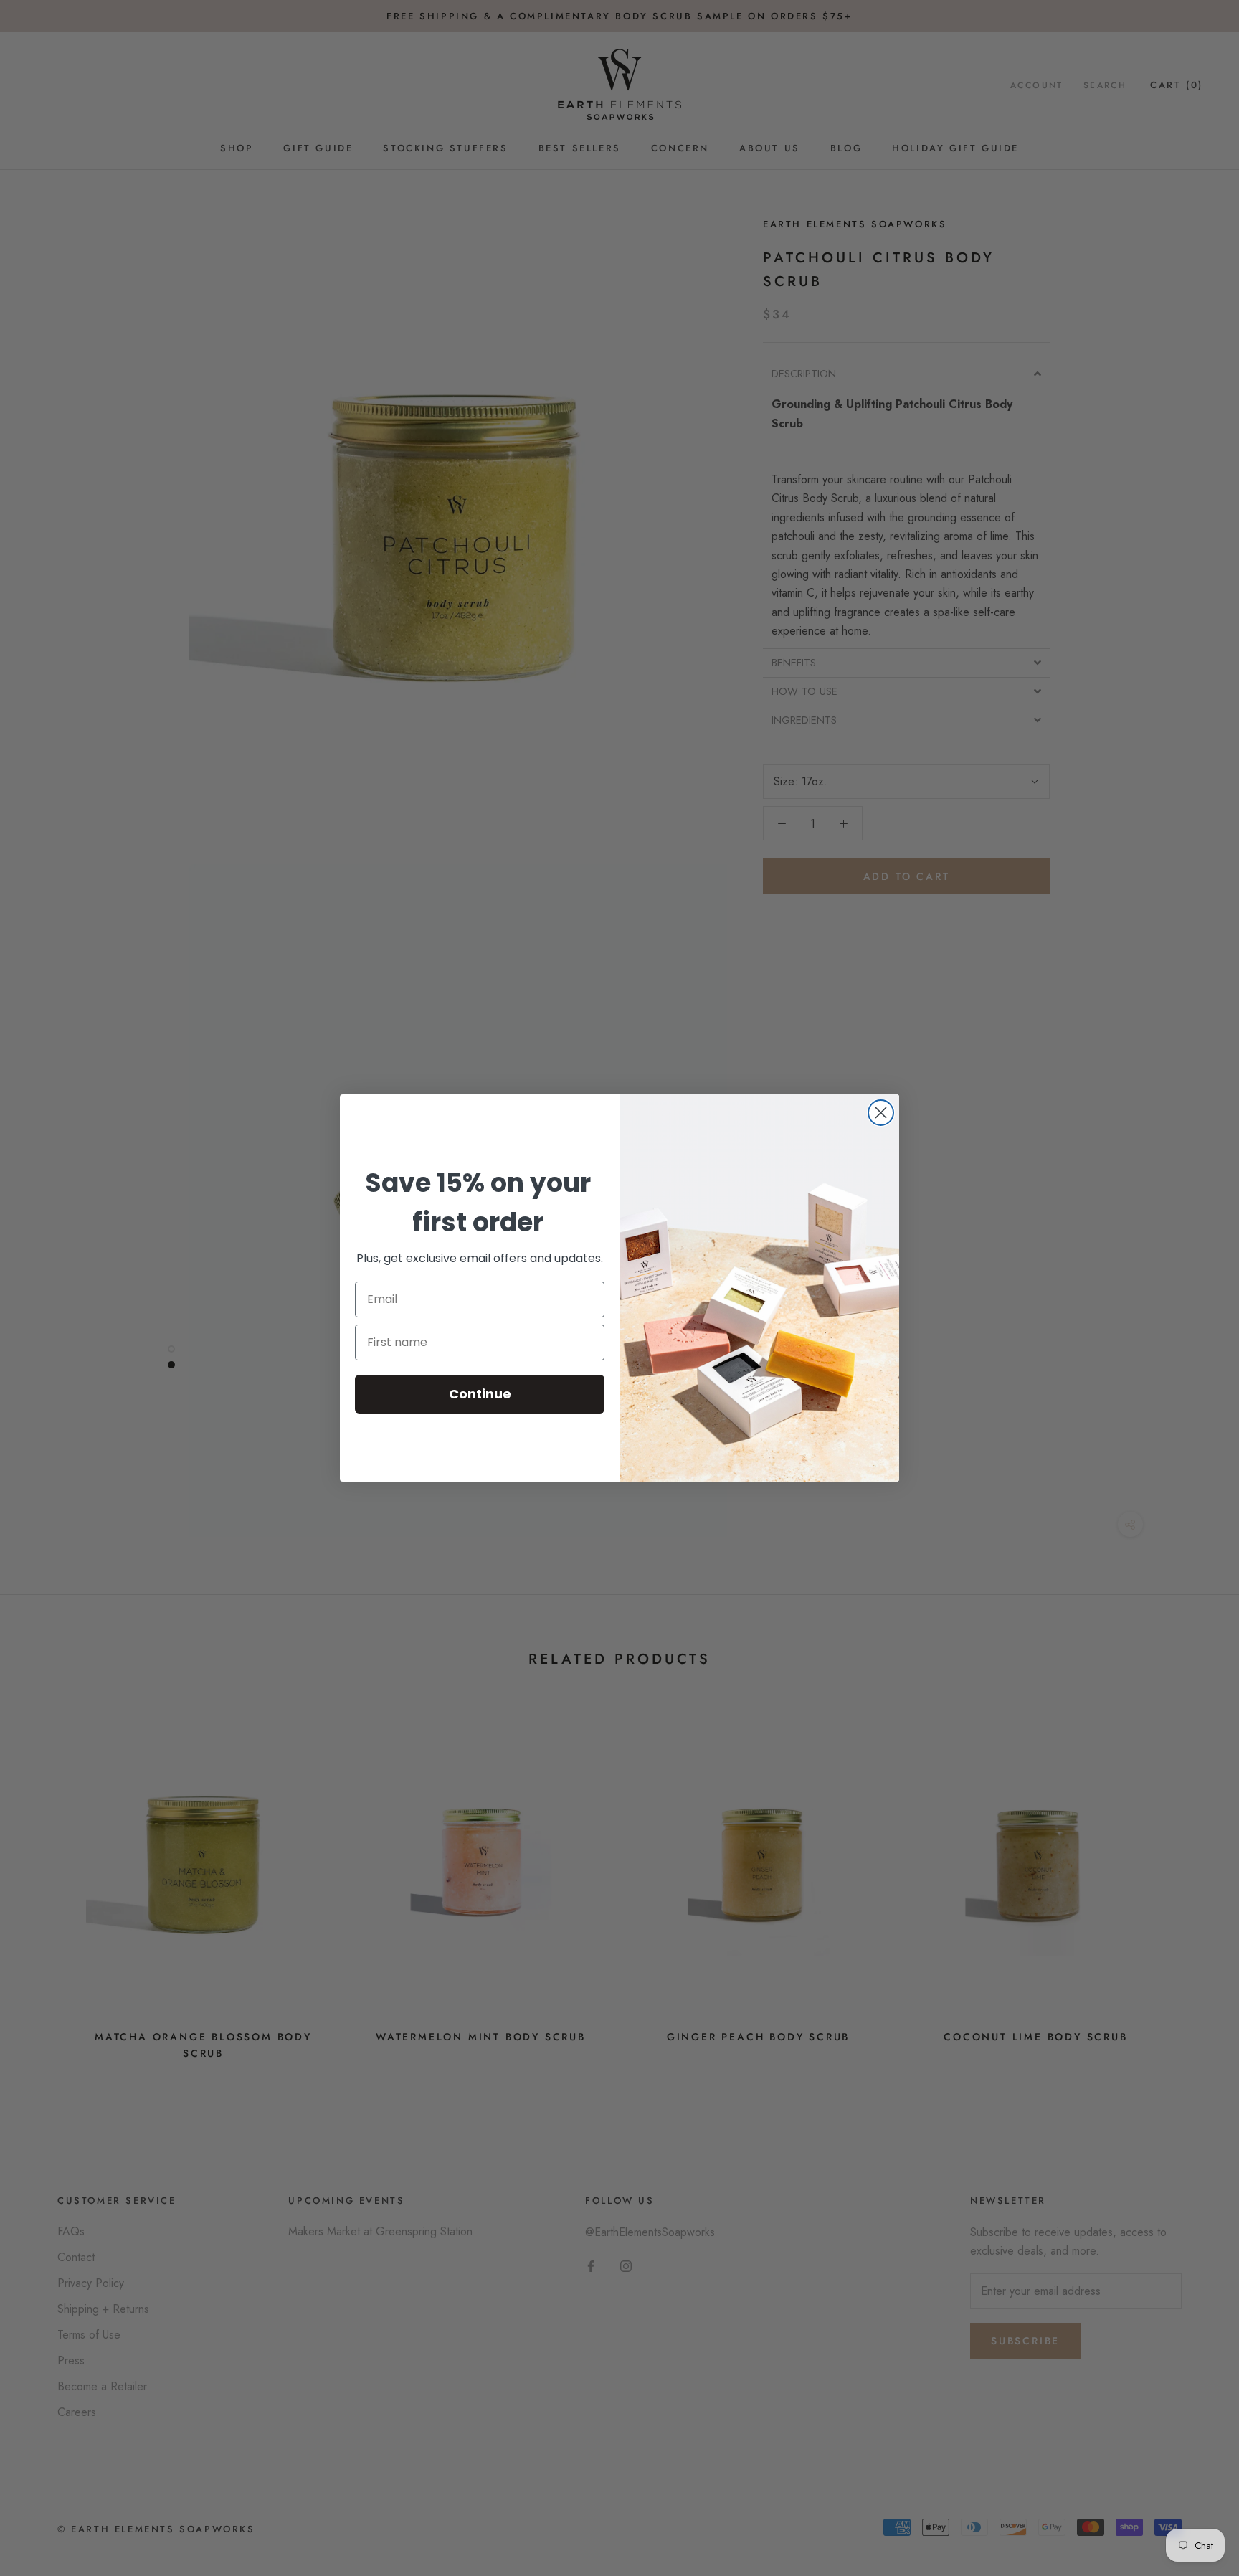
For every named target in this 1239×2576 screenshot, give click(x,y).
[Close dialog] (881, 1113)
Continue (480, 1394)
